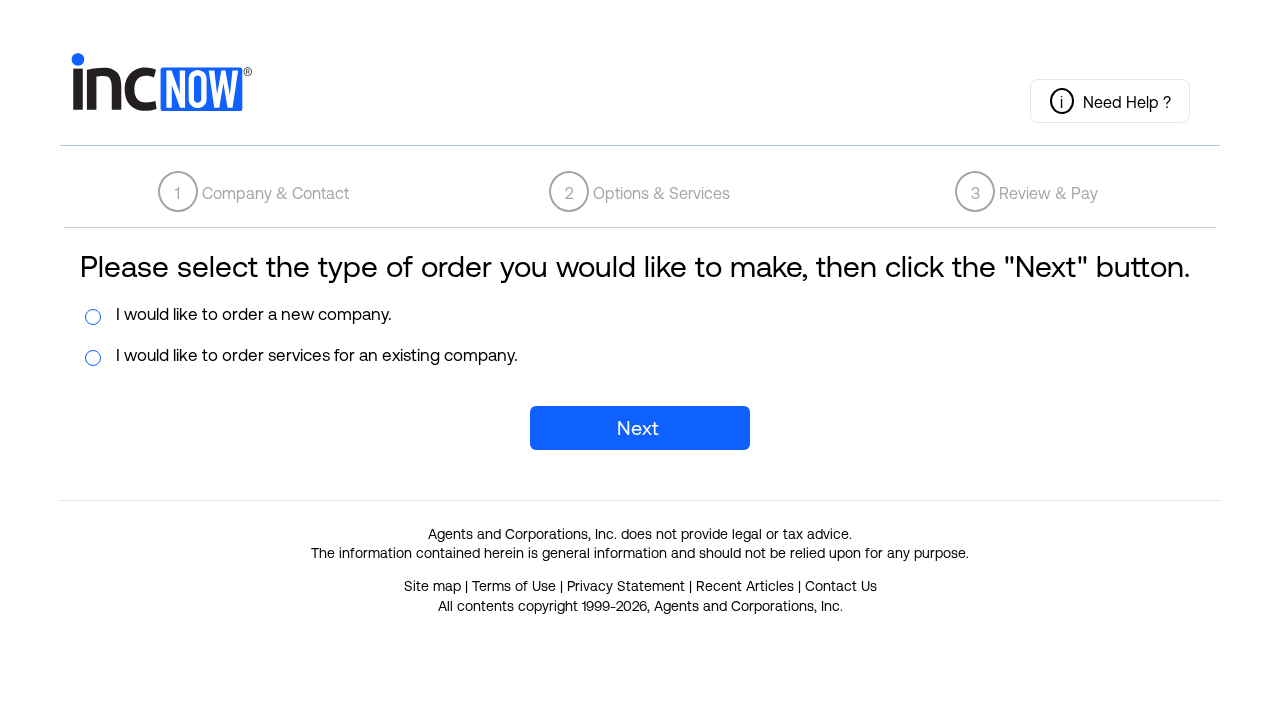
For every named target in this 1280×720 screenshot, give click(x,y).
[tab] (253, 191)
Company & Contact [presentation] (262, 193)
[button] (1110, 101)
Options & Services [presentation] (648, 193)
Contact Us (841, 586)
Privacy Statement (626, 586)
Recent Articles (745, 586)
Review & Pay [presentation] (1035, 193)
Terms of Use (514, 586)
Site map (432, 586)
